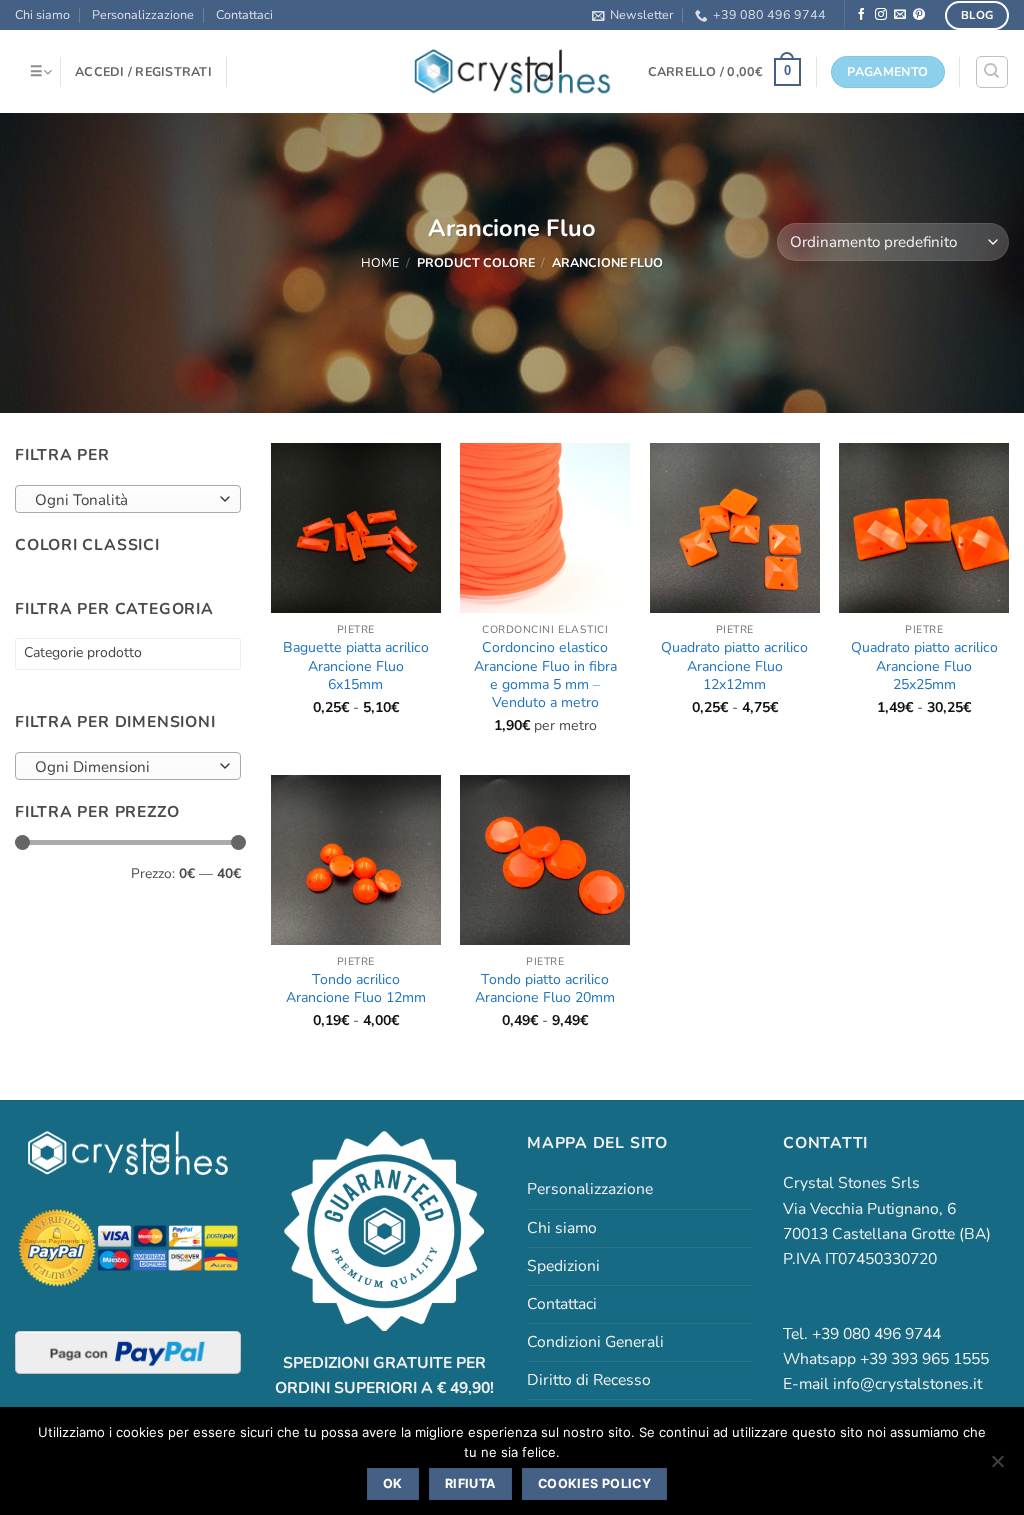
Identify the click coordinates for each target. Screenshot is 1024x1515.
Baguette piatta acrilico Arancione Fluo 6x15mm (356, 666)
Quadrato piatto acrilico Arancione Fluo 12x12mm (734, 666)
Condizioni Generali (595, 1342)
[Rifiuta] (997, 1467)
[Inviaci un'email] (900, 14)
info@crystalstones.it (907, 1384)
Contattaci (244, 14)
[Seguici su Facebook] (862, 14)
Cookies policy (594, 1483)
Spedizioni (563, 1266)
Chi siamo (42, 14)
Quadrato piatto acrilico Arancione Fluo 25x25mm (924, 666)
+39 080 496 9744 (769, 14)
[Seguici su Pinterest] (919, 14)
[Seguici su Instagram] (881, 14)
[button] (632, 15)
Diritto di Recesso (589, 1380)
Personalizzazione (143, 14)
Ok (393, 1483)
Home (380, 262)
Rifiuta (470, 1483)
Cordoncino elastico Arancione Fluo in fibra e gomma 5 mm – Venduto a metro (545, 675)
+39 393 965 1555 (924, 1359)
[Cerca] (991, 71)
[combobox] (128, 499)
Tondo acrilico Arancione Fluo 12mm (356, 989)
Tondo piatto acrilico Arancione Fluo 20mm (545, 989)
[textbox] (122, 500)
